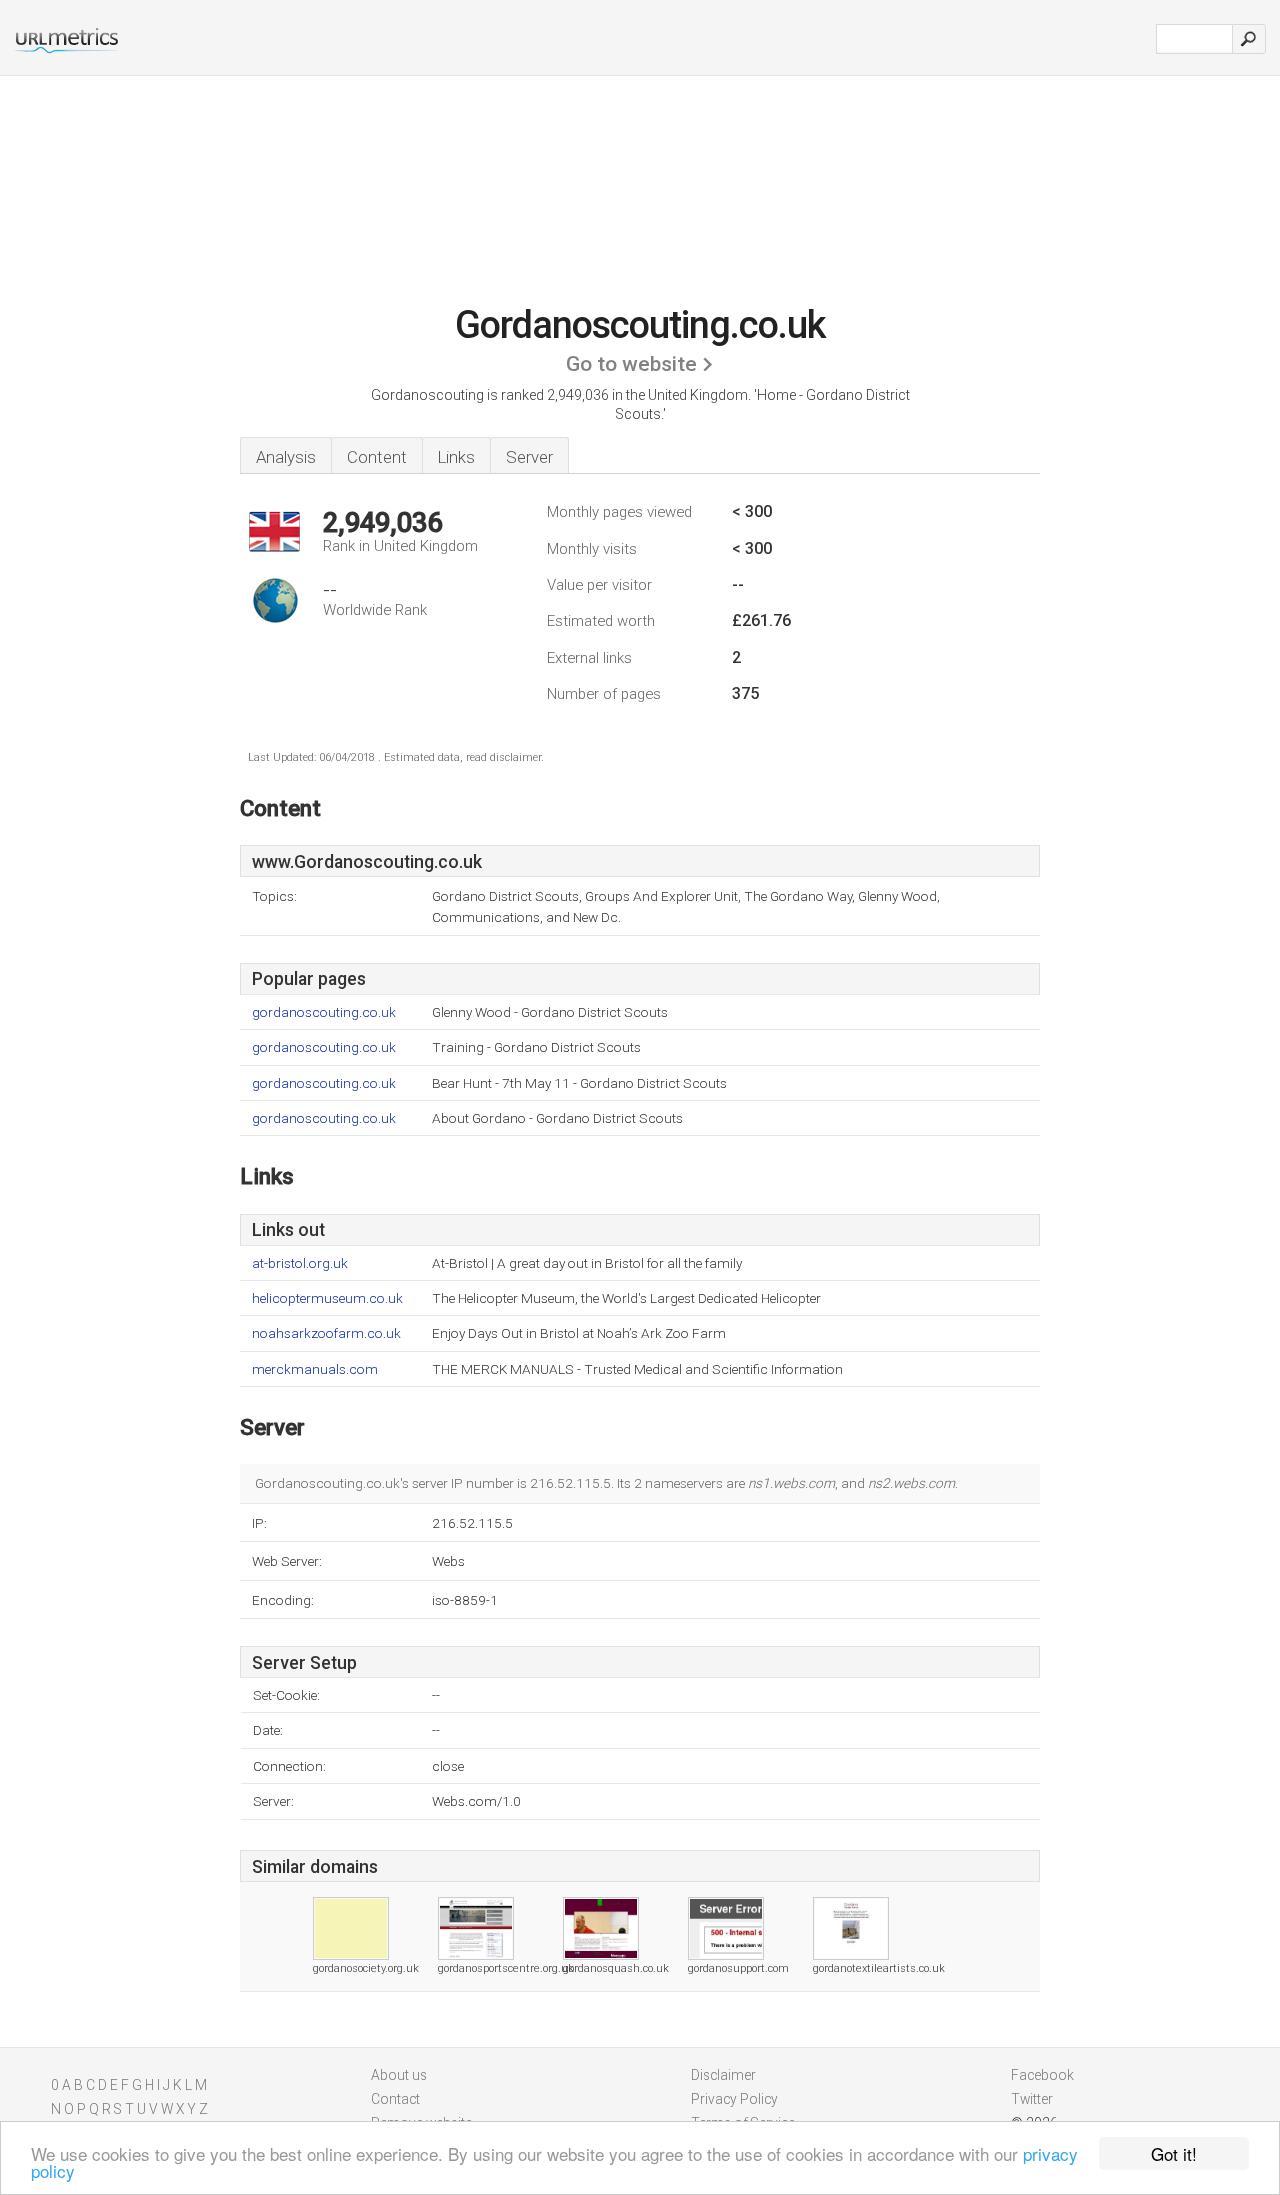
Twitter (1032, 2099)
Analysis (286, 457)
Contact (395, 2099)
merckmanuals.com (315, 1369)
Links (456, 457)
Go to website (631, 364)
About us (399, 2075)
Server (529, 457)
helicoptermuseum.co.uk (327, 1298)
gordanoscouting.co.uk (324, 1012)
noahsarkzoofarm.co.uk (326, 1333)
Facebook (1042, 2075)
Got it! (1174, 2153)
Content (377, 457)
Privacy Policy (734, 2099)
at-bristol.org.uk (300, 1263)
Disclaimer (723, 2075)
